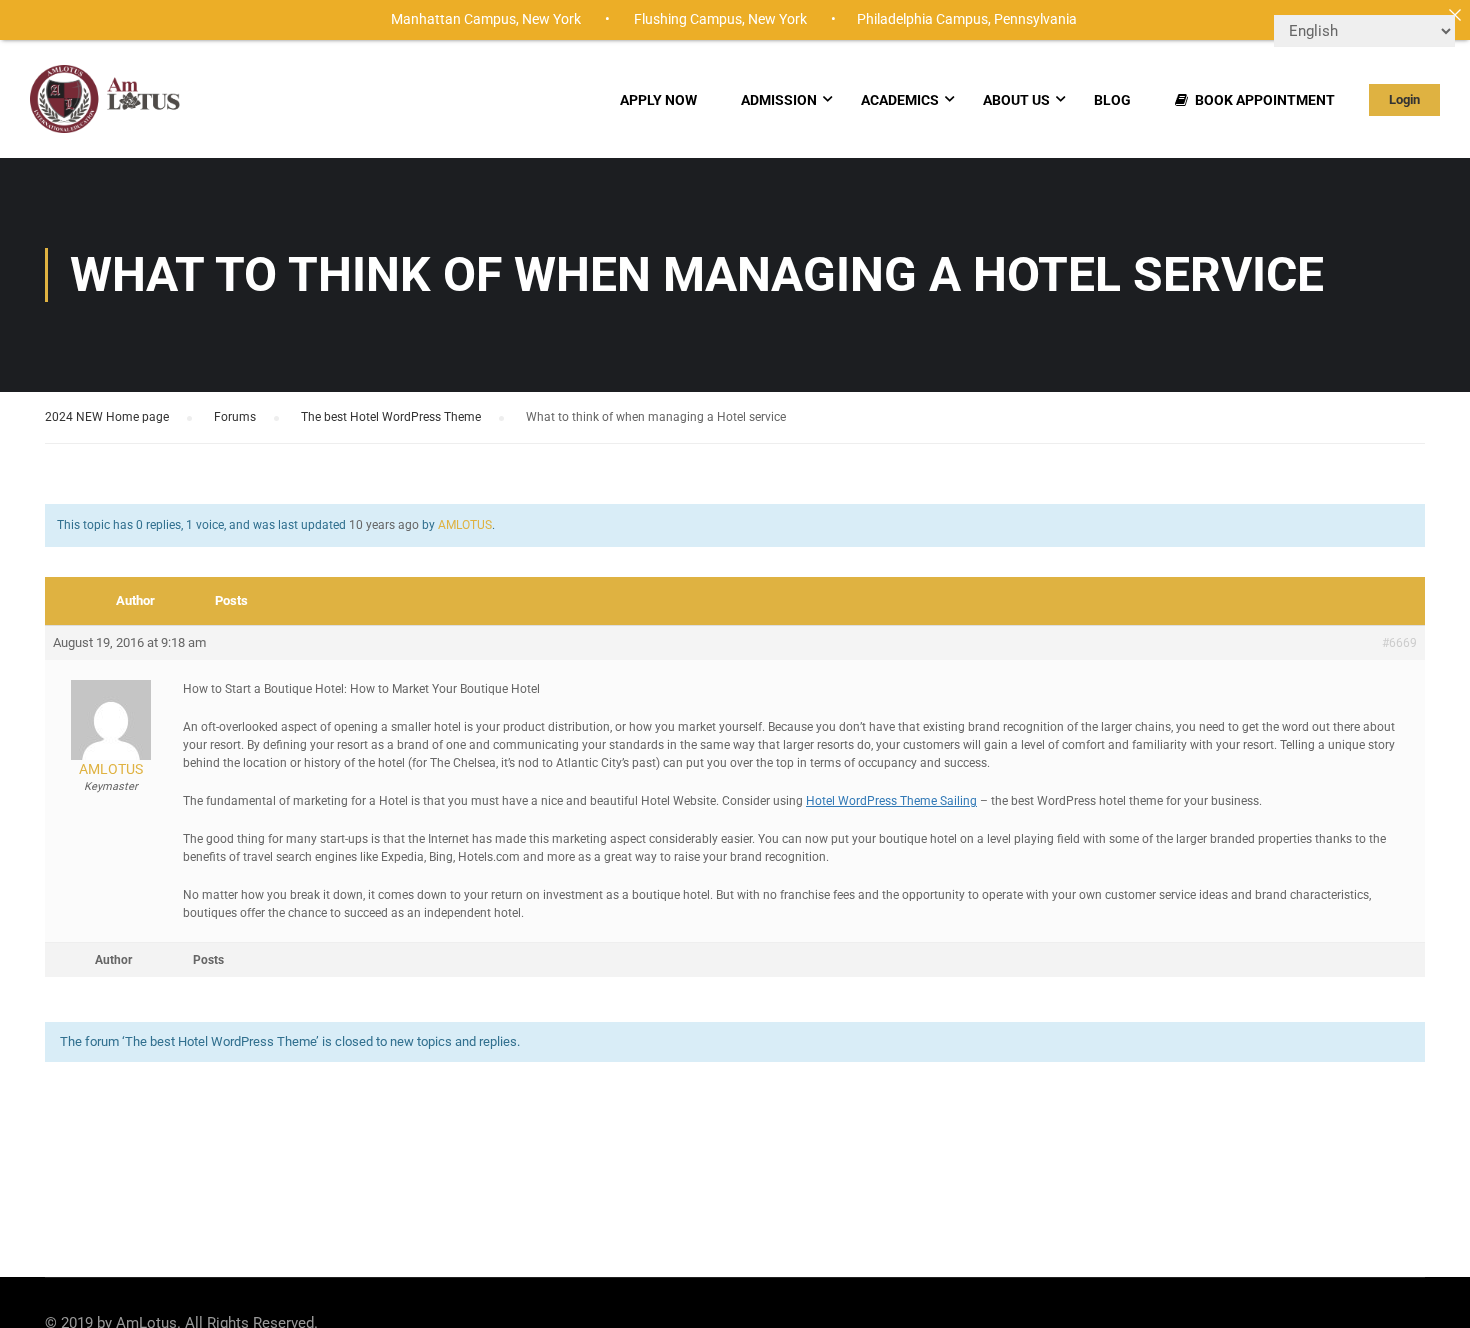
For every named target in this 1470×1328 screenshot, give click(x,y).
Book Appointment (1265, 100)
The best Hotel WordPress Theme (391, 417)
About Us (1016, 100)
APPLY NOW (658, 100)
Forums (235, 417)
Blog (1112, 100)
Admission (779, 100)
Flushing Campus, (689, 19)
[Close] (1455, 15)
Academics (900, 100)
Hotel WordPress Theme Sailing (891, 801)
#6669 (1399, 643)
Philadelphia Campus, (924, 19)
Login (1404, 99)
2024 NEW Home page (107, 417)
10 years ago (384, 525)
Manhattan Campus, (455, 19)
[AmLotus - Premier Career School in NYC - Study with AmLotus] (106, 109)
